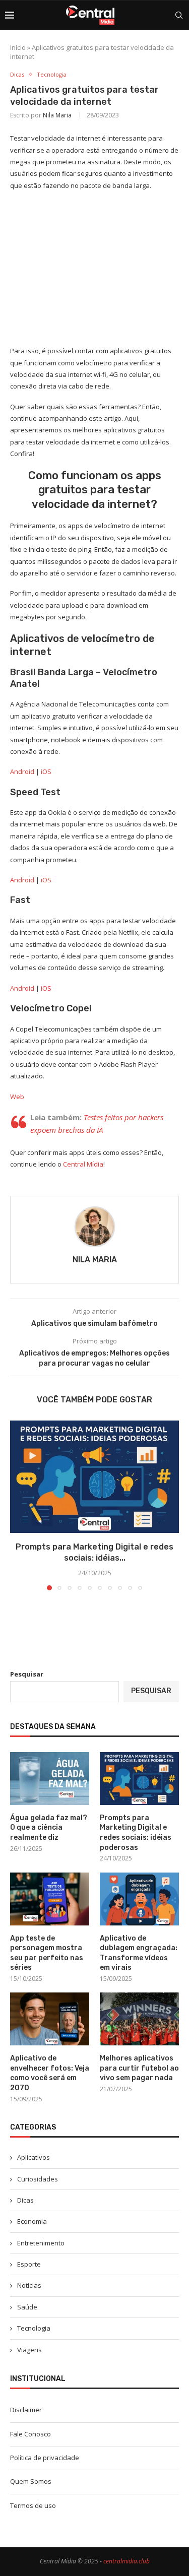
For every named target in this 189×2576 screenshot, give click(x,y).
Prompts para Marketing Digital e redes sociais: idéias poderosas (136, 1833)
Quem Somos (31, 2481)
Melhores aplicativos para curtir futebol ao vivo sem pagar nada (139, 2068)
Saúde (27, 2307)
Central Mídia (83, 1164)
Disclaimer (26, 2410)
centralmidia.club (127, 2561)
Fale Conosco (30, 2434)
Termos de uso (33, 2505)
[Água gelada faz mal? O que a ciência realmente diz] (50, 1779)
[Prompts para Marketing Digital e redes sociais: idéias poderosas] (94, 1477)
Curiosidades (38, 2179)
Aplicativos (34, 2157)
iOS (46, 771)
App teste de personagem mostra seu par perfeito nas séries (47, 1953)
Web (17, 1097)
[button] (19, 1505)
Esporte (29, 2264)
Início (18, 47)
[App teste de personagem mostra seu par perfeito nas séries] (50, 1899)
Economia (32, 2221)
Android (22, 771)
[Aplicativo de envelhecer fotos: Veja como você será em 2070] (50, 2019)
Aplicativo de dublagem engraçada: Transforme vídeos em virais (139, 1953)
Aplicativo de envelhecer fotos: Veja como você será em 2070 (50, 2073)
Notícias (29, 2285)
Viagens (29, 2350)
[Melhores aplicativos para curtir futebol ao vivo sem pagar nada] (139, 2019)
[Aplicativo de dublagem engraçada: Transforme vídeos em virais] (139, 1899)
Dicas (25, 2200)
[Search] (179, 15)
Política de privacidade (45, 2458)
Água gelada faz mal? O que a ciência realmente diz (49, 1828)
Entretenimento (41, 2243)
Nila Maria (57, 115)
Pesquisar (27, 1674)
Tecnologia (34, 2328)
